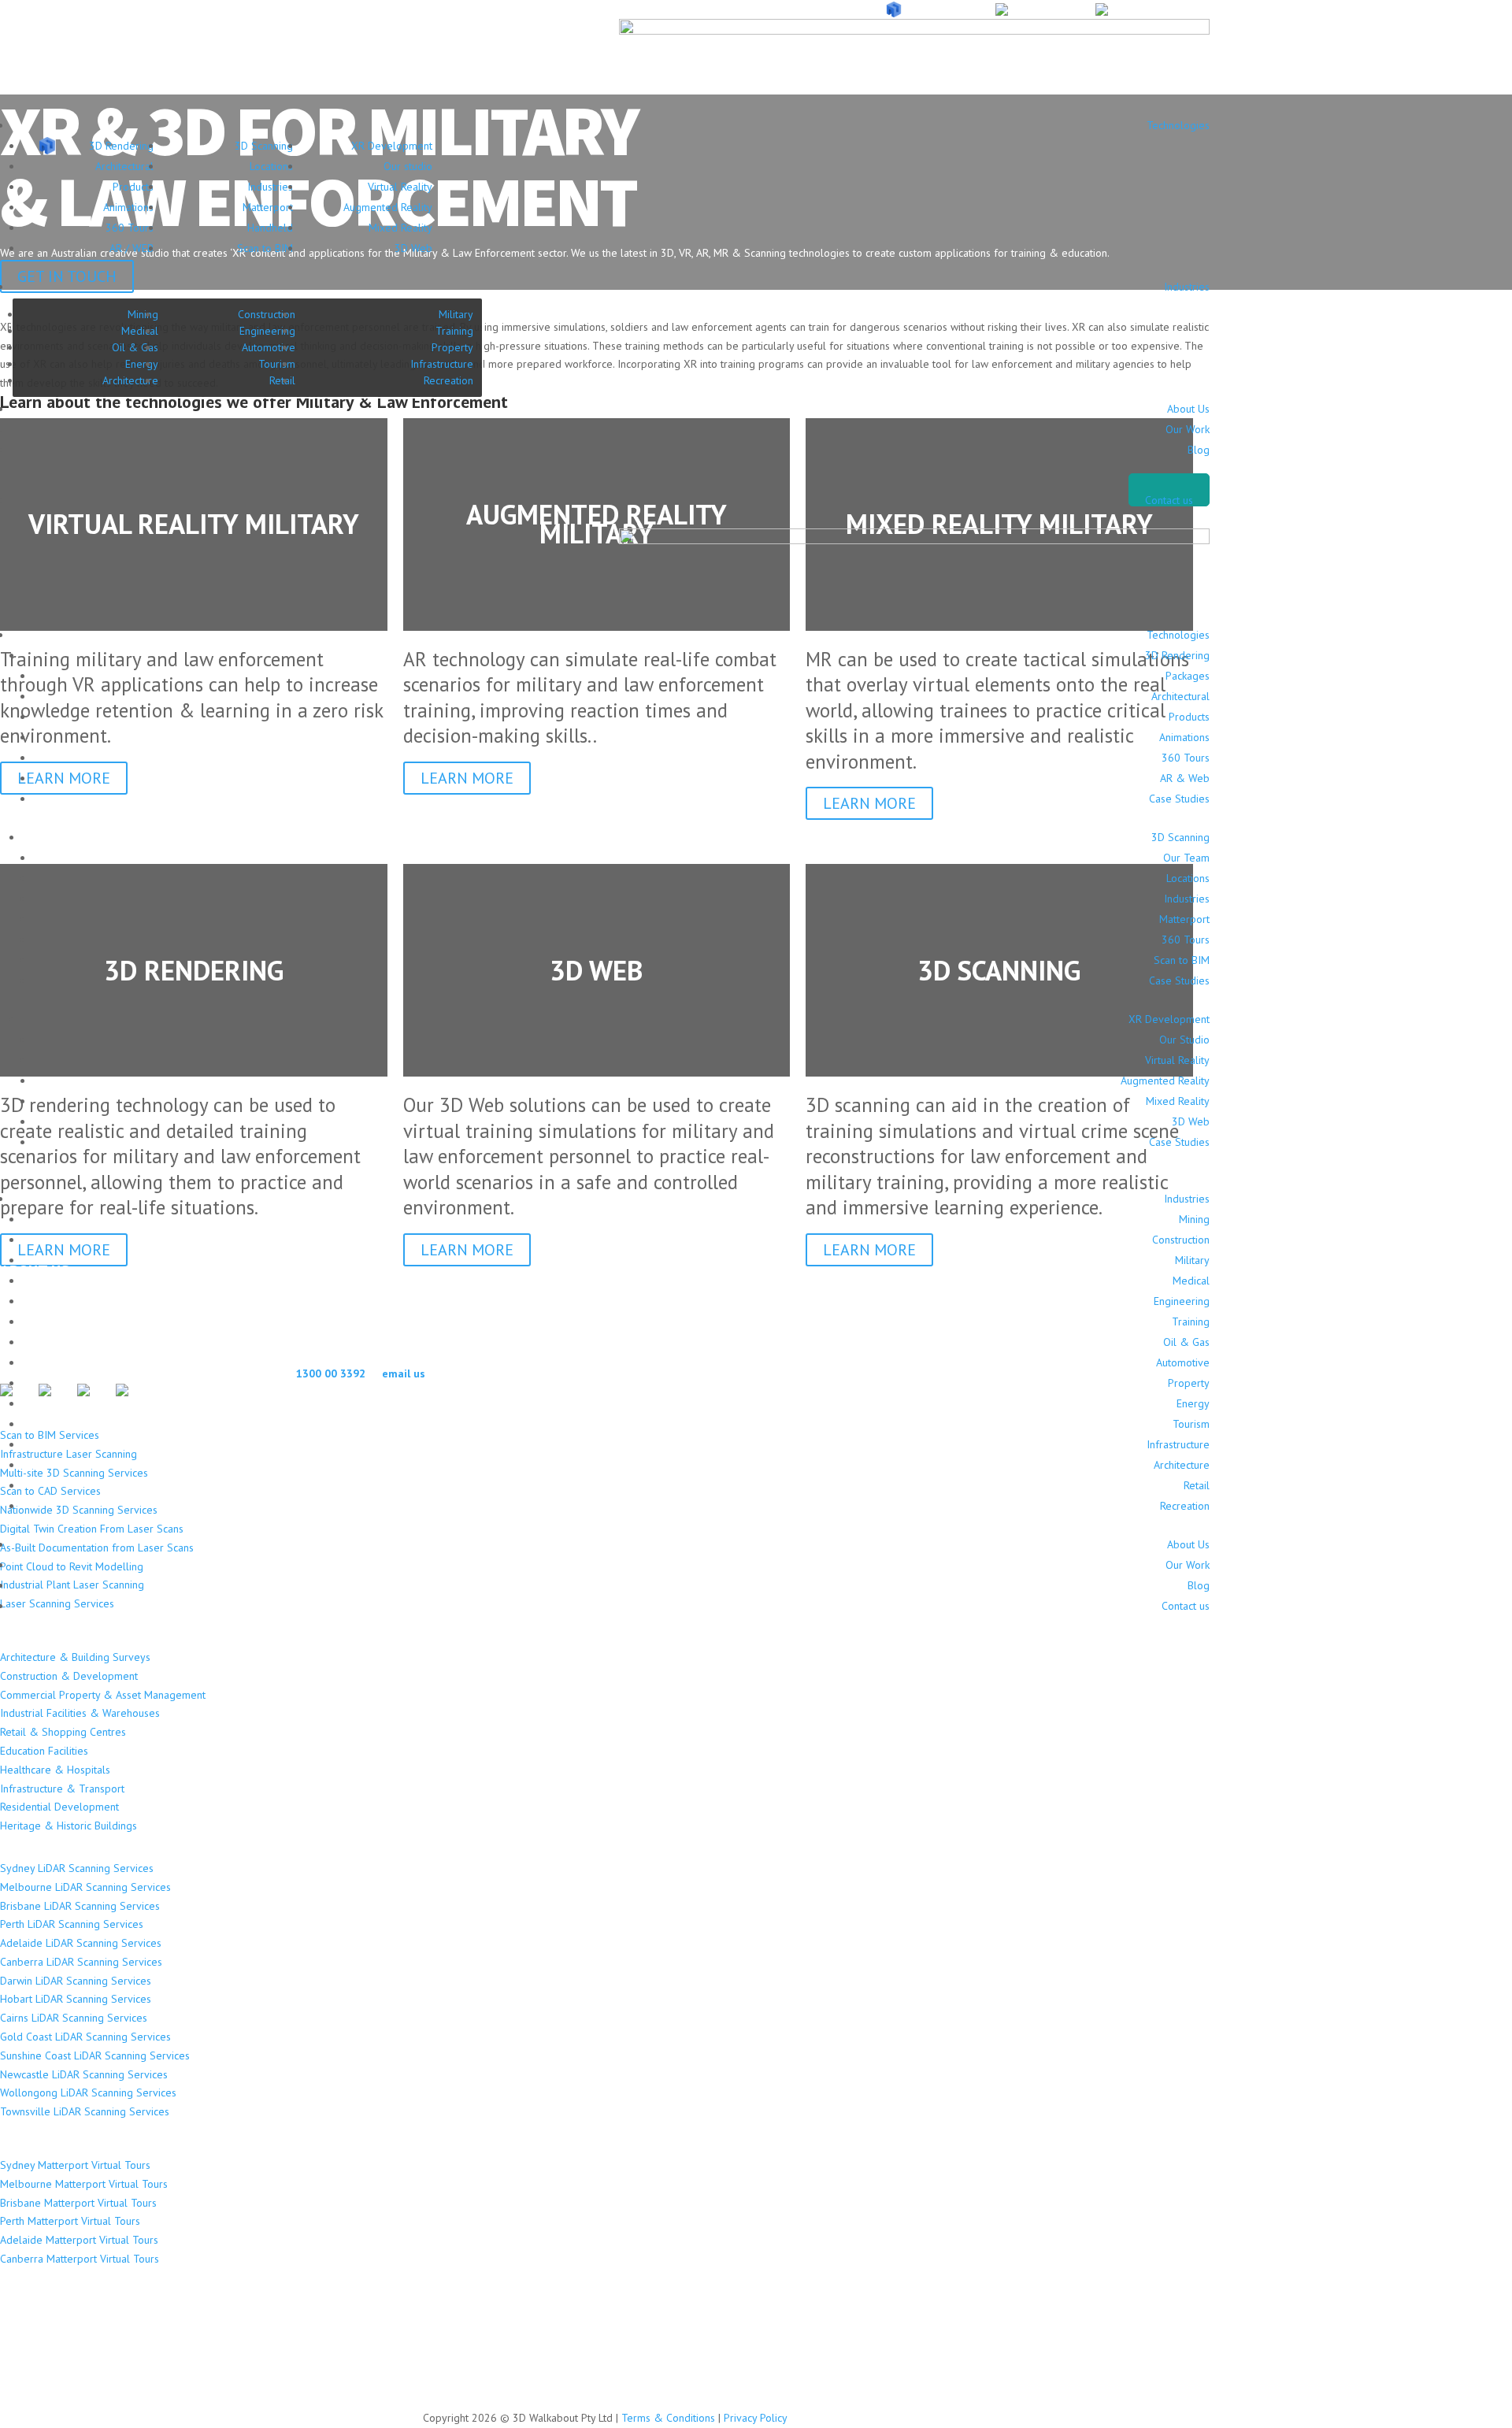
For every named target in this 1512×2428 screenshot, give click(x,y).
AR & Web (1185, 778)
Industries (270, 187)
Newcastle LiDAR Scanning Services (84, 2074)
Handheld (270, 228)
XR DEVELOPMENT (1159, 10)
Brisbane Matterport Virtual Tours (78, 2203)
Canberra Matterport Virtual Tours (80, 2259)
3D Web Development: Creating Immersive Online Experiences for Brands (231, 2380)
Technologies (1178, 125)
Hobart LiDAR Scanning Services (76, 1999)
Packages (1188, 676)
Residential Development (59, 1807)
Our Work (1188, 429)
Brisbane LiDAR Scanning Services (80, 1906)
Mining (143, 314)
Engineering (267, 331)
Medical (140, 331)
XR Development (392, 146)
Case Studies (1179, 799)
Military (456, 314)
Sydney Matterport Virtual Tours (75, 2165)
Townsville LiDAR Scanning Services (85, 2111)
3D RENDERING (943, 10)
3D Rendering (121, 146)
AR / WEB (132, 248)
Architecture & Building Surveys (75, 1657)
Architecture (130, 380)
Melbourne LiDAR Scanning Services (85, 1887)
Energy (142, 364)
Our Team (1186, 858)
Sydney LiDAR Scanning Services (77, 1868)
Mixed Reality (400, 228)
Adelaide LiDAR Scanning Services (81, 1943)
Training (454, 331)
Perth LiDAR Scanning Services (72, 1924)
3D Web (413, 248)
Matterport (268, 207)
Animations (128, 207)
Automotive (269, 347)
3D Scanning (264, 146)
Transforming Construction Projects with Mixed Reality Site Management (230, 2340)
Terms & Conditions (668, 2418)
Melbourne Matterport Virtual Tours (84, 2184)
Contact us (1169, 500)
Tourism (277, 364)
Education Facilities (44, 1751)
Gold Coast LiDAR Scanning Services (85, 2037)
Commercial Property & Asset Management (103, 1695)
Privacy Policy (756, 2418)
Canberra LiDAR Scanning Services (81, 1962)
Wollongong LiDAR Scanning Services (88, 2093)
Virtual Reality (400, 187)
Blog (1199, 450)
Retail (1197, 1485)
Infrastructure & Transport (62, 1789)
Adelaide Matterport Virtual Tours (79, 2240)
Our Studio (1184, 1040)
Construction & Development (69, 1676)
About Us (1188, 409)
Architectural (124, 166)
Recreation (448, 380)
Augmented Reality (388, 207)
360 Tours (130, 228)
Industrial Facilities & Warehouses (80, 1713)
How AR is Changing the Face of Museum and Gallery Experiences (209, 2321)
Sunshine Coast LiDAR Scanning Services (95, 2055)
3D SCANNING (1046, 10)
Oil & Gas (135, 347)
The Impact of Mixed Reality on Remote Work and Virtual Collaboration (226, 2360)
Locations (271, 166)
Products (133, 187)
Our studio (408, 166)
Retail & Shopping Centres (63, 1732)
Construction (267, 314)
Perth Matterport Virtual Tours (70, 2221)
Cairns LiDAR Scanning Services (74, 2018)
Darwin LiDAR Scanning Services (76, 1981)
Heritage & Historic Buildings (69, 1826)
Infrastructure (442, 364)
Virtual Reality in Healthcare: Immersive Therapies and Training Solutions (230, 2301)
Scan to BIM (265, 248)
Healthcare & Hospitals (55, 1770)
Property (452, 347)
